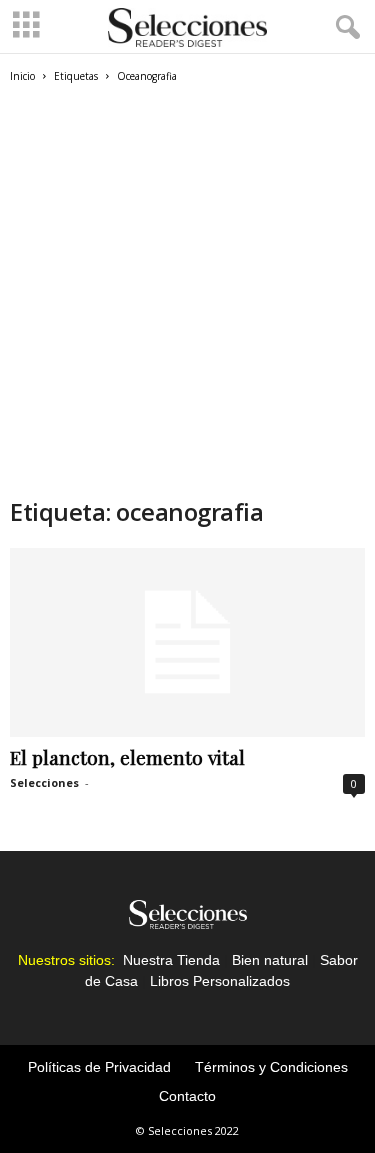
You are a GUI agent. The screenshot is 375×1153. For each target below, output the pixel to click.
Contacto (187, 1096)
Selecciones (44, 782)
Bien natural (270, 960)
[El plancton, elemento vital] (187, 642)
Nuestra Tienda (171, 960)
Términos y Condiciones (271, 1067)
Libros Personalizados (220, 981)
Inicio (22, 76)
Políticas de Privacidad (99, 1067)
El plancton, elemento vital (127, 757)
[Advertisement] (187, 298)
